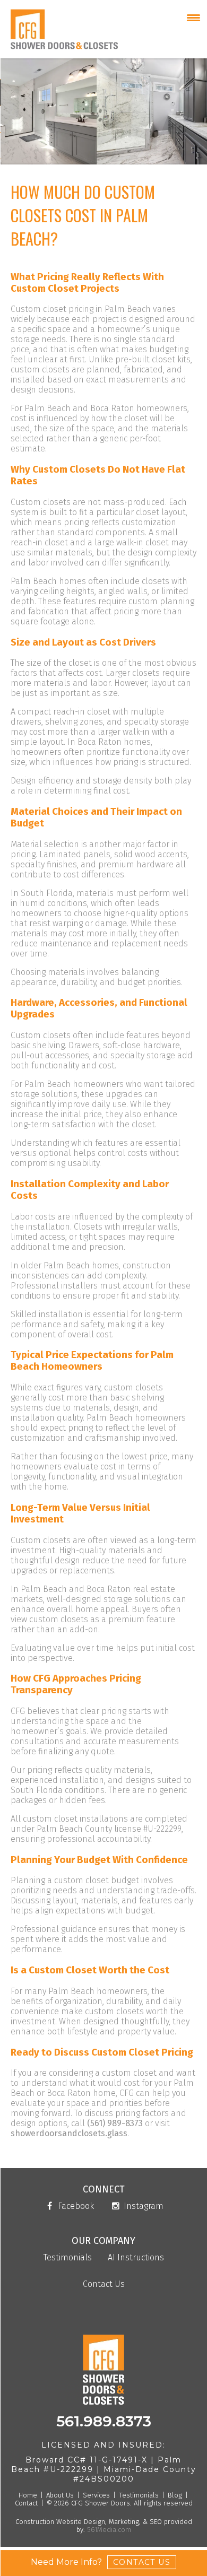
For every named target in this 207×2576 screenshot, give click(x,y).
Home (28, 2495)
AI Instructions (136, 2258)
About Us (60, 2495)
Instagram (143, 2206)
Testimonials (68, 2258)
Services (96, 2495)
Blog (175, 2495)
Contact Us (104, 2285)
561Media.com (108, 2530)
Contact (26, 2503)
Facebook (75, 2206)
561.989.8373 (104, 2421)
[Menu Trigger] (193, 17)
